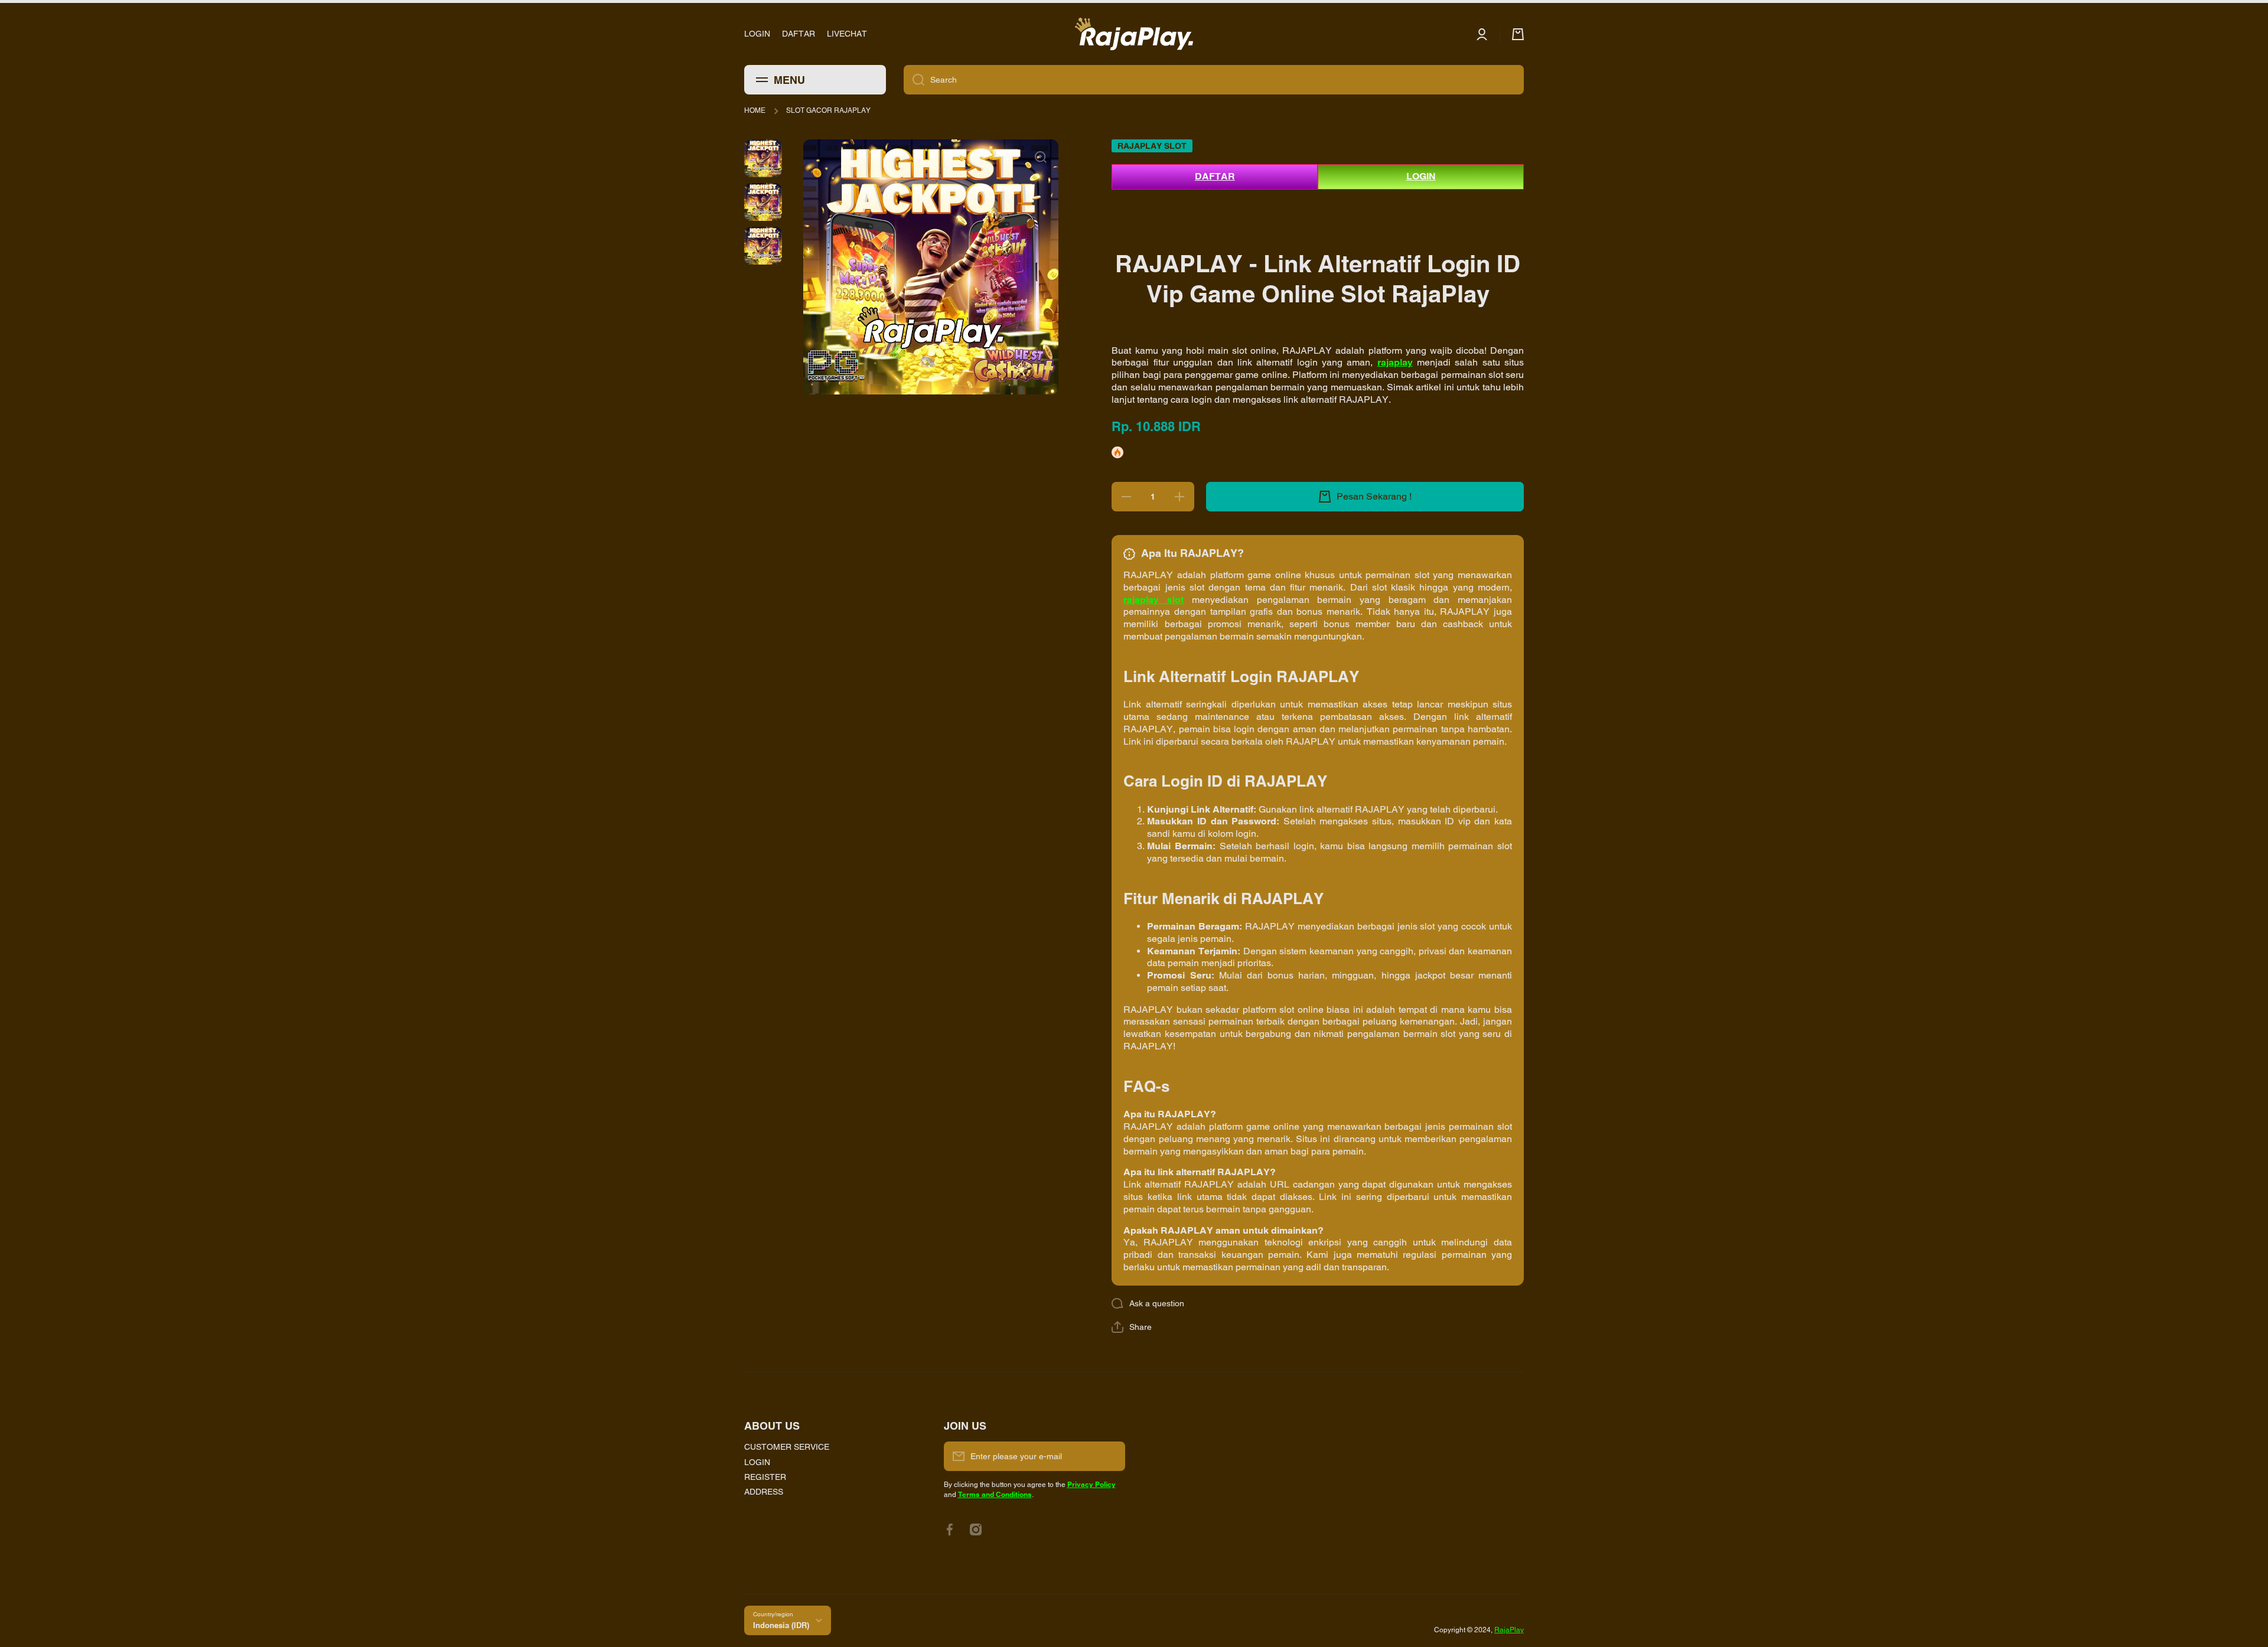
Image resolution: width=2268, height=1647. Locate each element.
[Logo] (1134, 34)
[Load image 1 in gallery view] (763, 158)
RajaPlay (1509, 1630)
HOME (755, 110)
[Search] (914, 80)
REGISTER (765, 1477)
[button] (1132, 1327)
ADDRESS (764, 1492)
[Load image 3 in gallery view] (763, 246)
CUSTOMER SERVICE (787, 1447)
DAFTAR (1215, 176)
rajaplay (1395, 362)
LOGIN (1421, 176)
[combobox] (1214, 80)
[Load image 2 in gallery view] (763, 202)
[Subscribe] (1110, 1456)
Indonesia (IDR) (781, 1625)
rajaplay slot (1153, 600)
